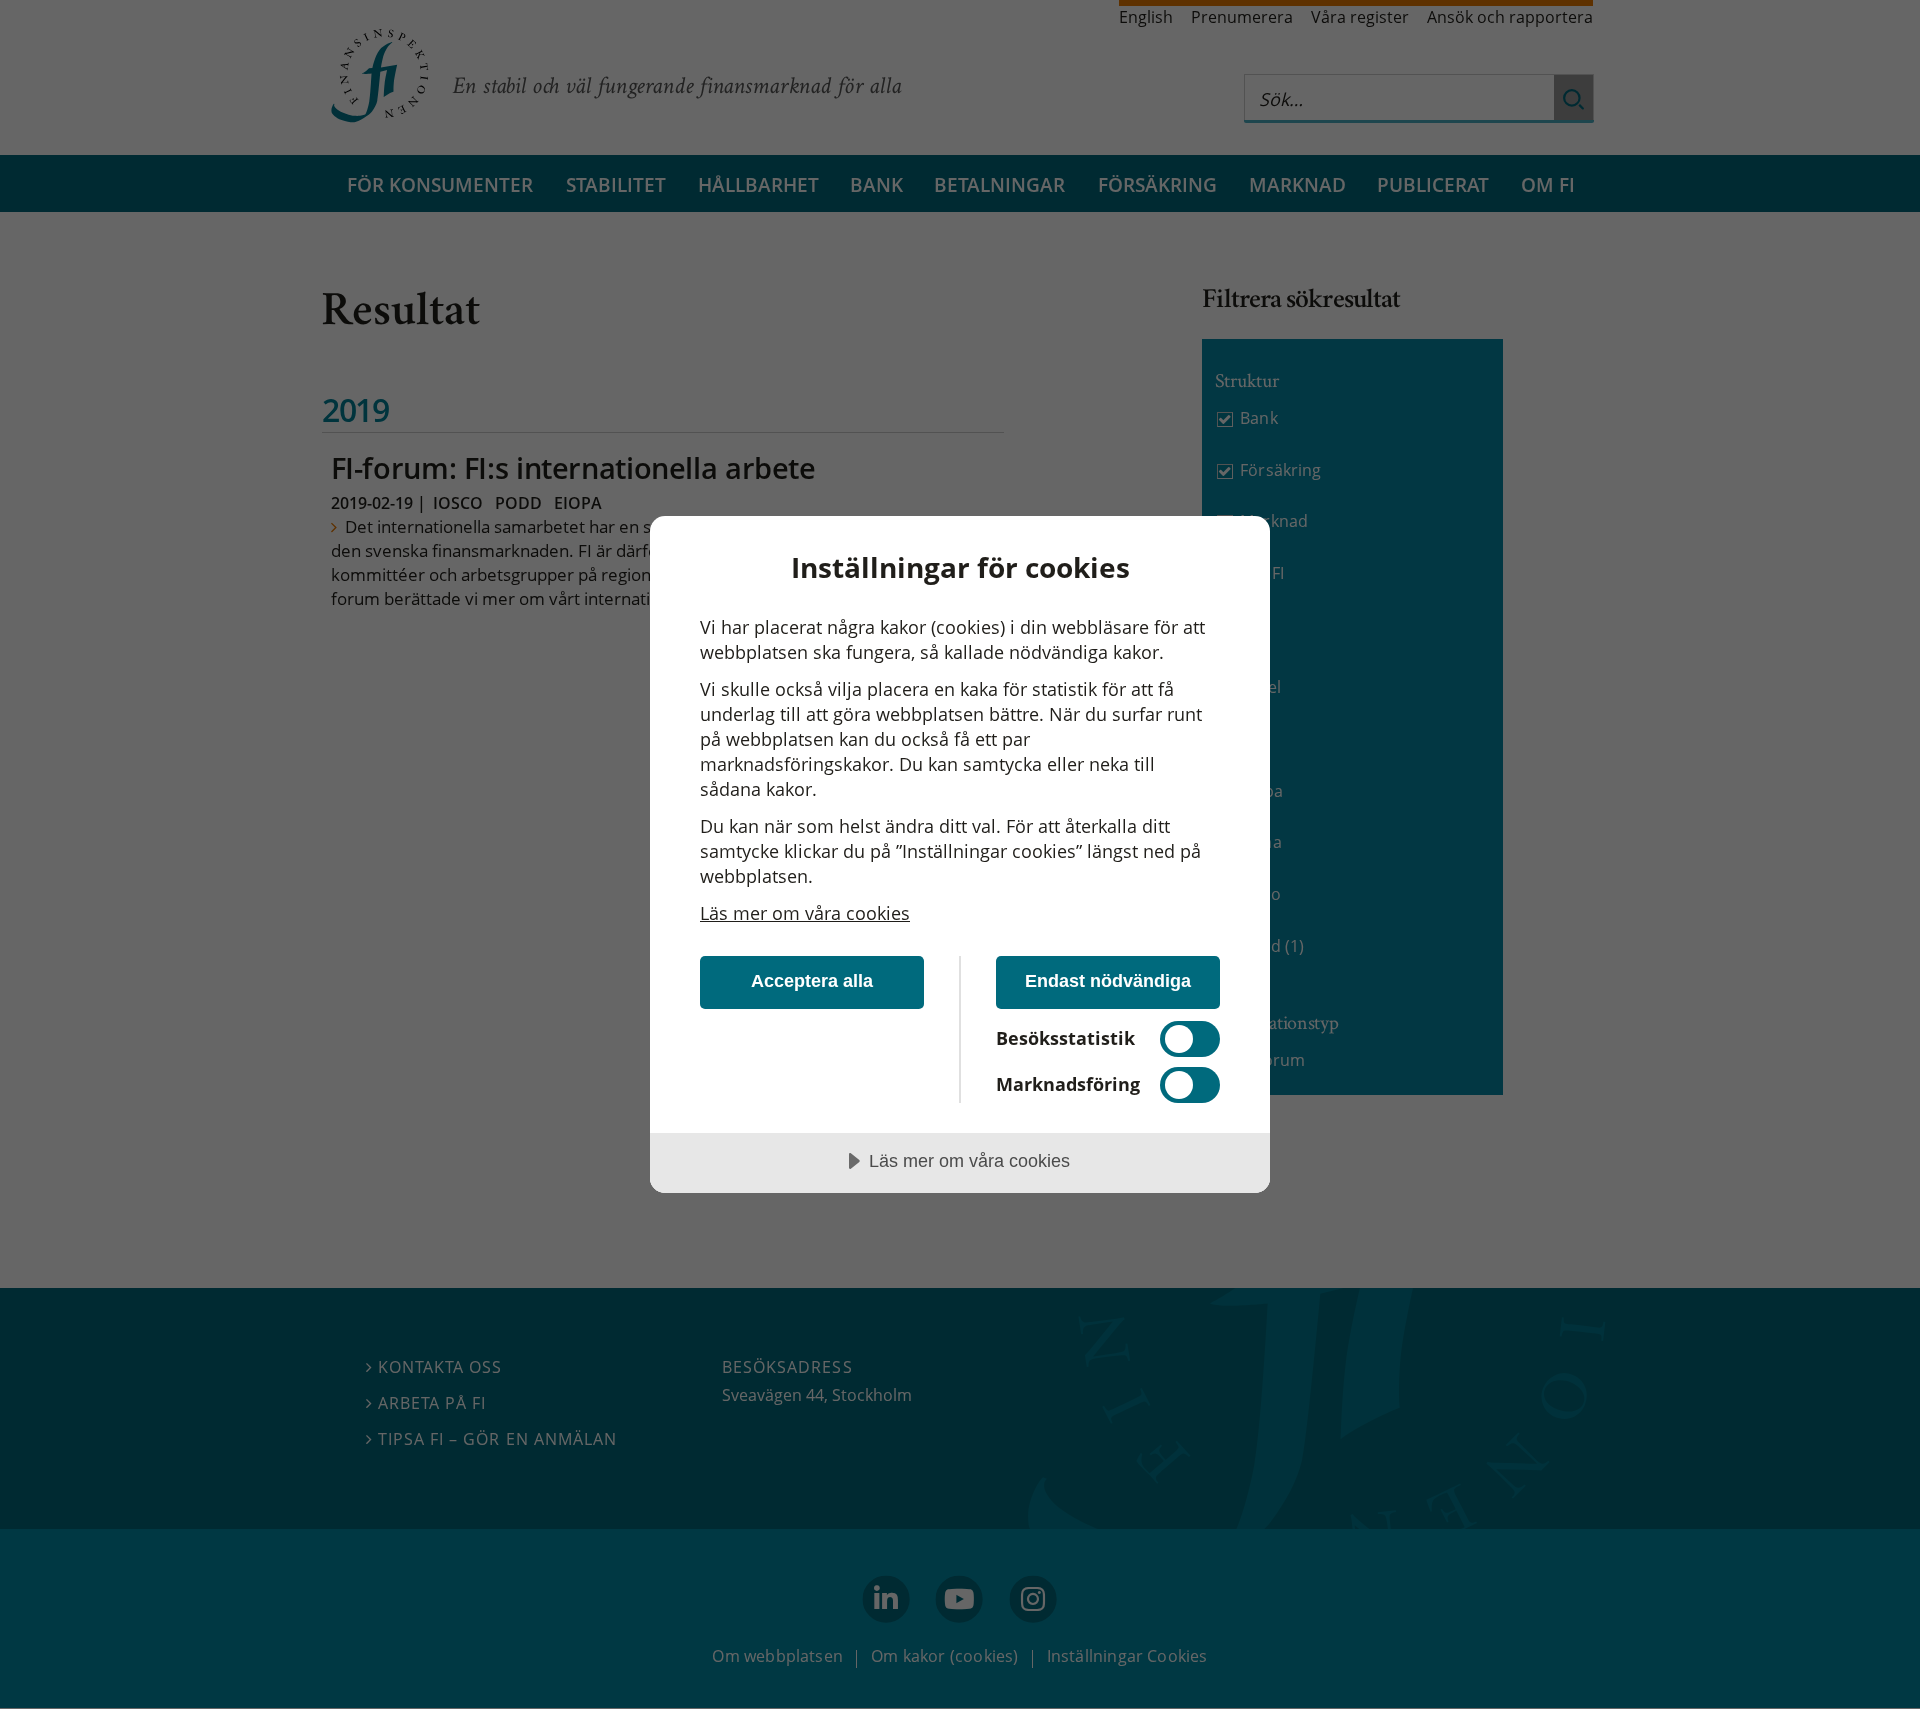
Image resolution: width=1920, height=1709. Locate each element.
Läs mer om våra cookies (805, 913)
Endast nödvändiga (1108, 981)
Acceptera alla (812, 981)
